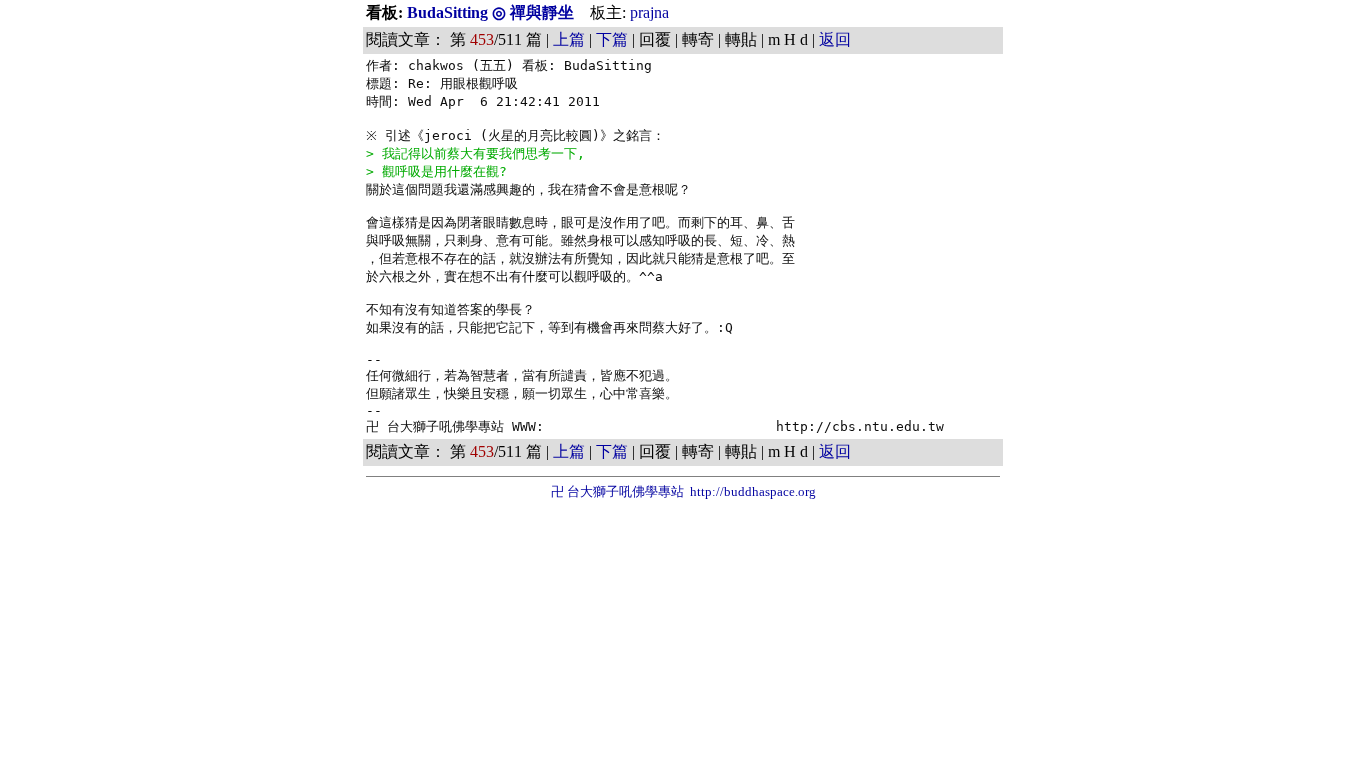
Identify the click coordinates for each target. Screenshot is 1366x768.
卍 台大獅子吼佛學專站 (617, 491)
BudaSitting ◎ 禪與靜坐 (492, 12)
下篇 (612, 39)
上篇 (569, 39)
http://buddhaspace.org (753, 491)
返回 (835, 39)
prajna (649, 12)
